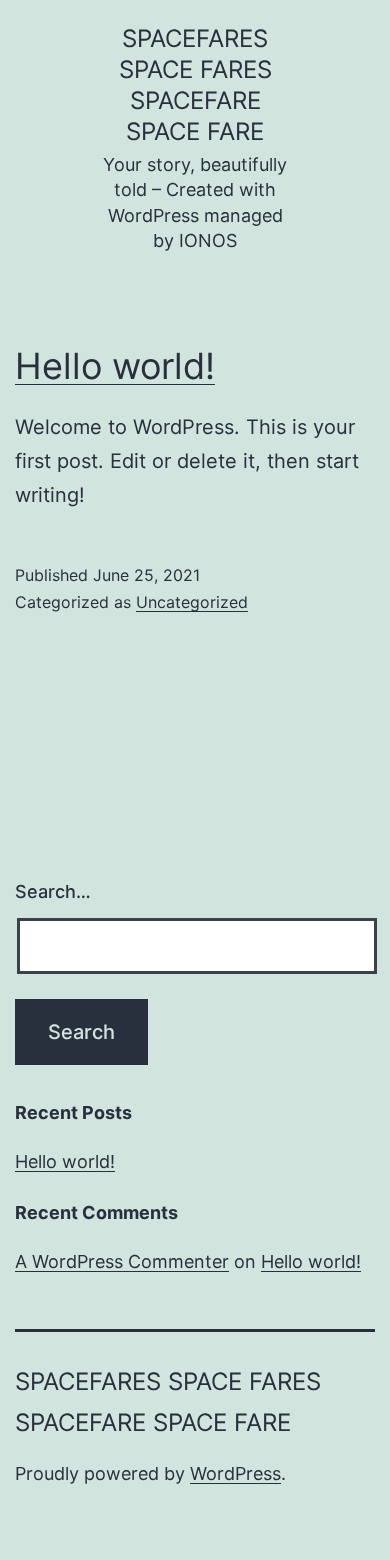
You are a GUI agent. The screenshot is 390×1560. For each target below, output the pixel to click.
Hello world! (115, 366)
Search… (53, 891)
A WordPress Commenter (122, 1261)
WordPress (235, 1473)
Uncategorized (192, 602)
